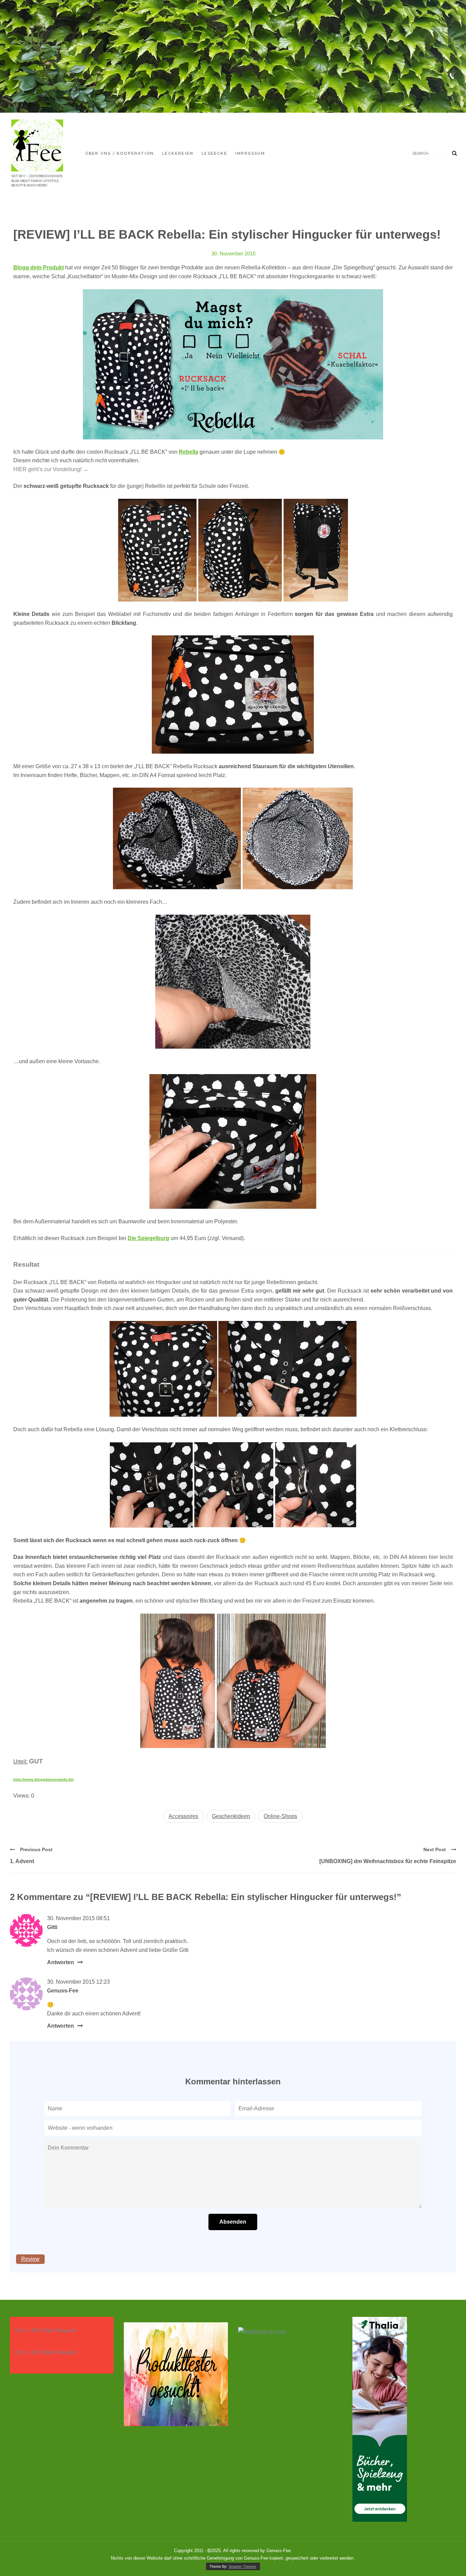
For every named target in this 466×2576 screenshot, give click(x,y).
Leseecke (214, 153)
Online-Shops (280, 1816)
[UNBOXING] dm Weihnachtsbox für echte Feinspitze (388, 1861)
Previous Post (36, 1849)
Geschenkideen (231, 1816)
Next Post (435, 1849)
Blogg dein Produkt (39, 268)
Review (30, 2259)
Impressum (250, 153)
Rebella (188, 452)
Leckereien (178, 153)
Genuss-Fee (63, 1991)
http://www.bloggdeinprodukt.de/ (43, 1779)
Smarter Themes (243, 2566)
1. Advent (22, 1861)
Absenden (233, 2222)
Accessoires (183, 1816)
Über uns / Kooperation (120, 153)
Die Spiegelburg (148, 1238)
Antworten (61, 1962)
